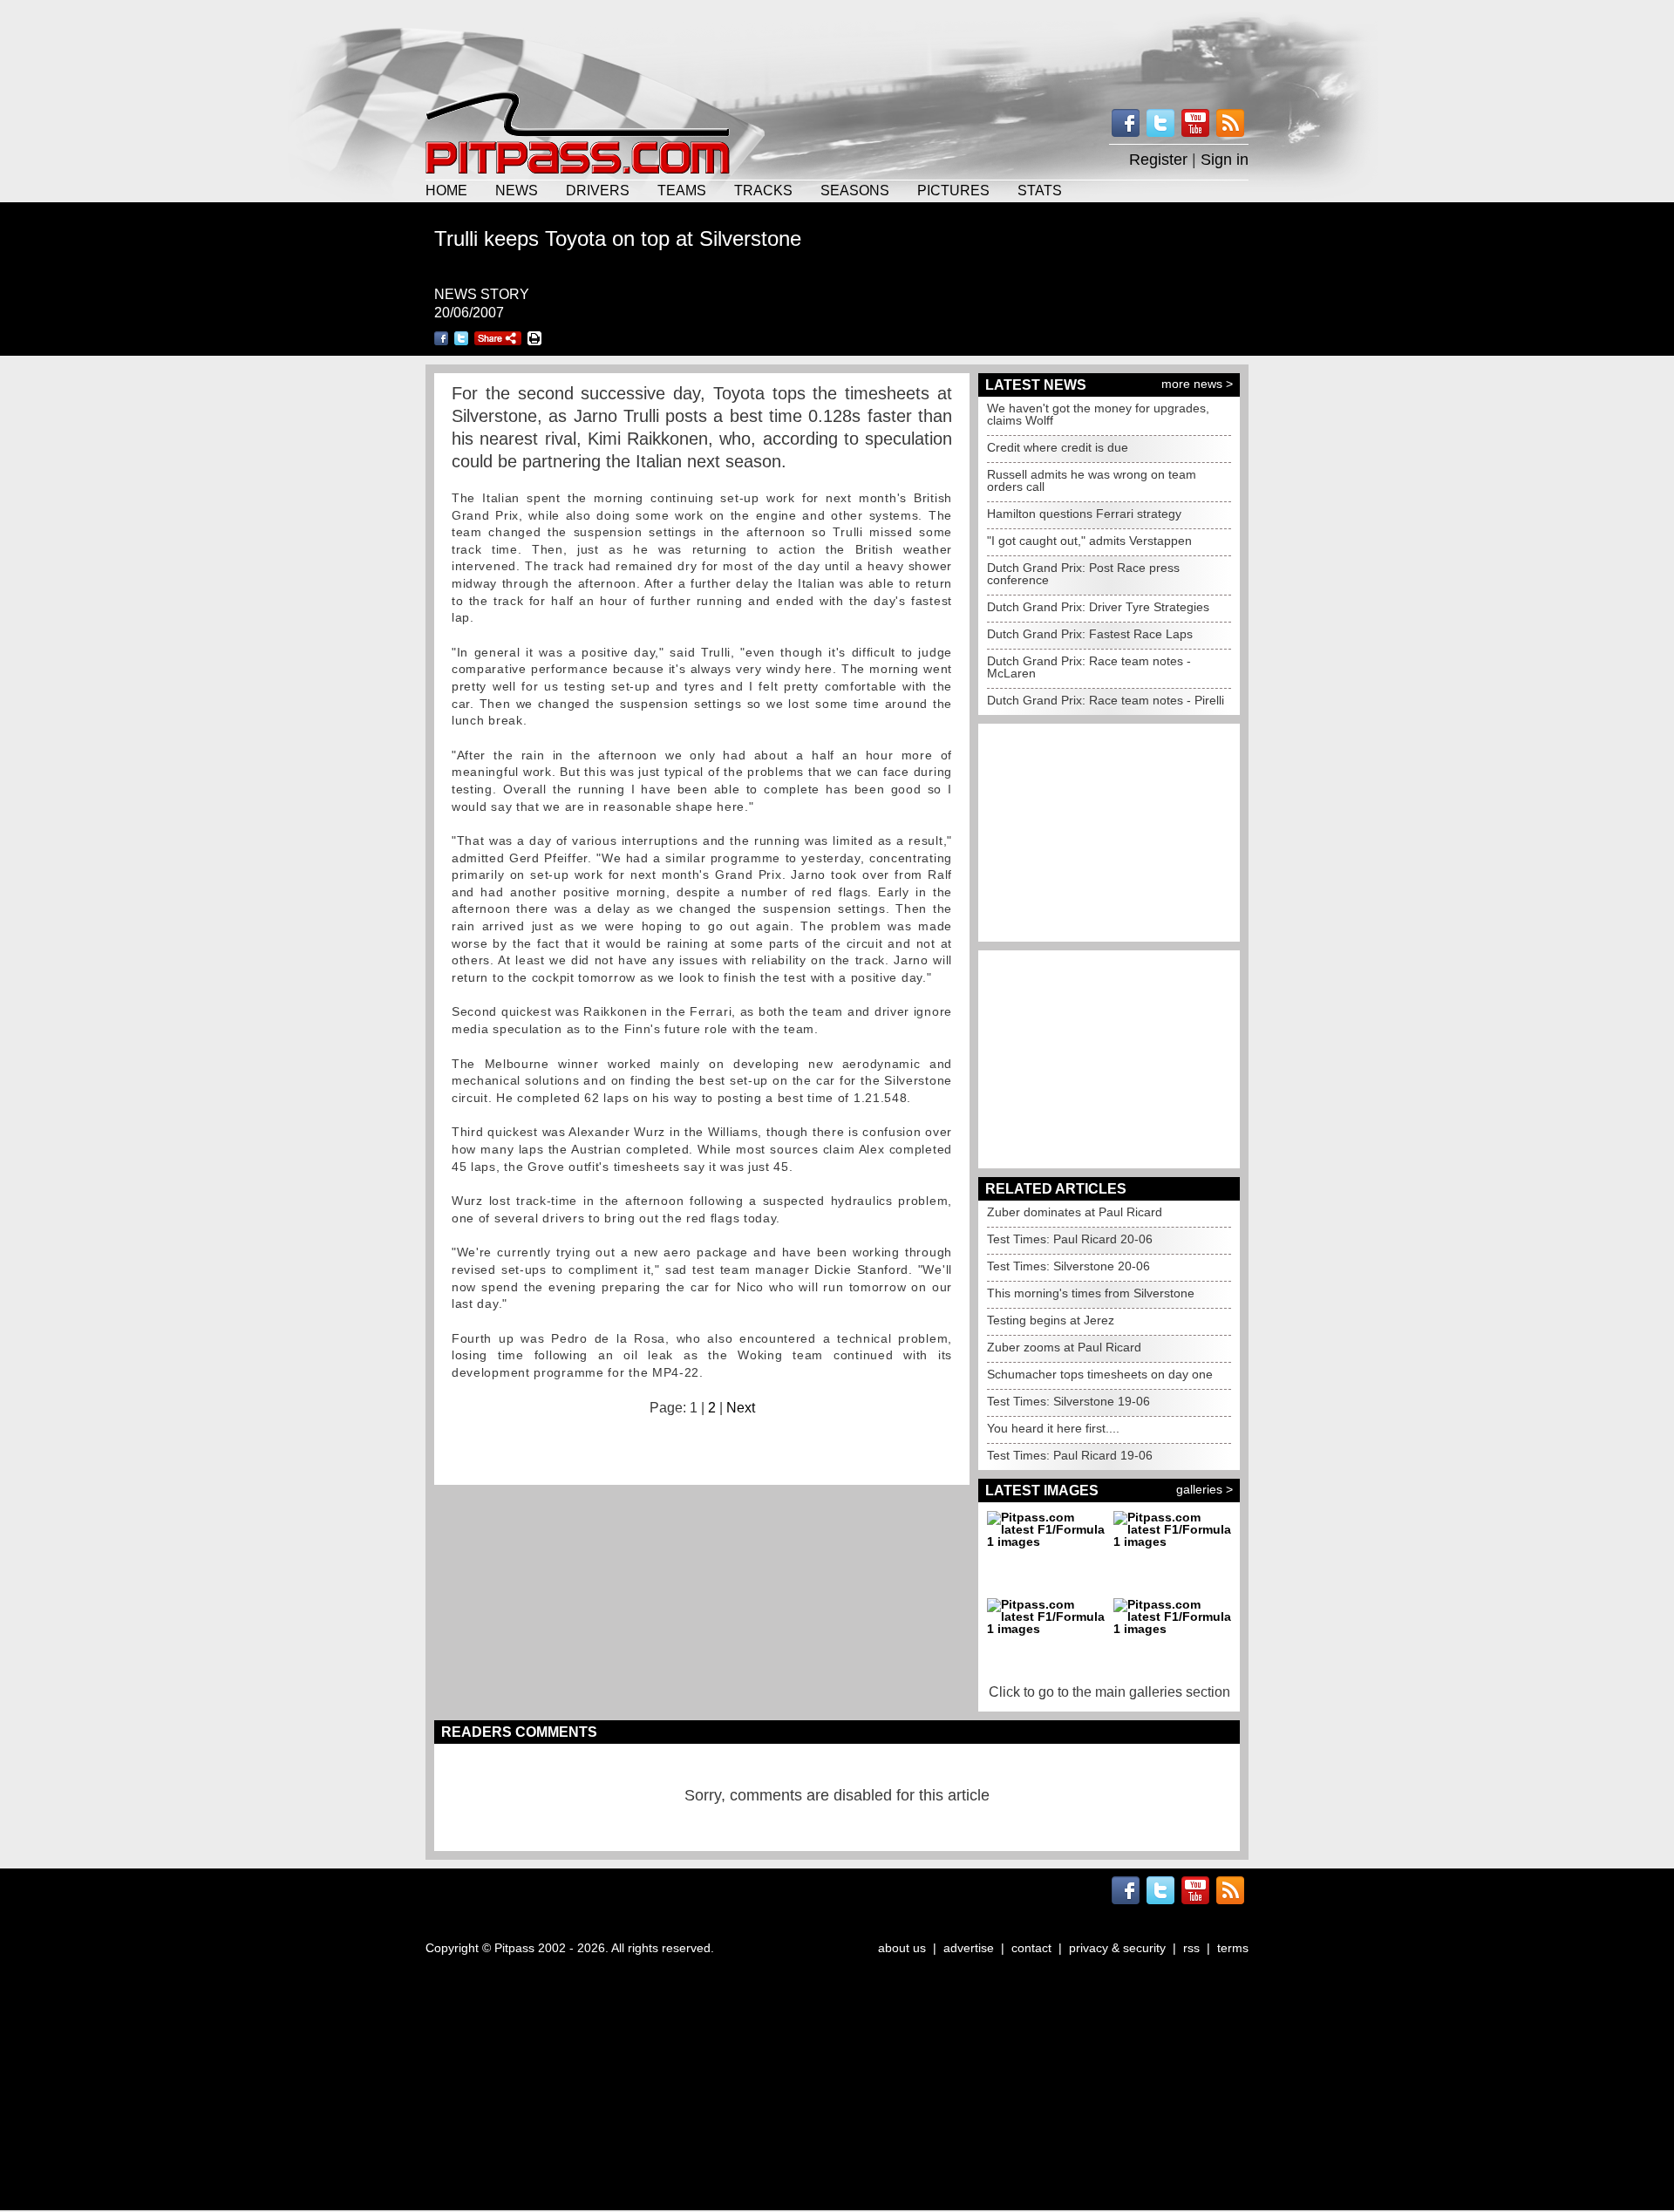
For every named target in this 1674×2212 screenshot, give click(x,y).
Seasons (855, 190)
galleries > (1204, 1489)
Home (446, 190)
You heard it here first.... (1053, 1428)
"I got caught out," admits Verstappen (1089, 541)
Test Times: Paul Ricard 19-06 (1070, 1455)
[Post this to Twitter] (461, 338)
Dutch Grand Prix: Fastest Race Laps (1090, 634)
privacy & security (1117, 1948)
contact (1031, 1948)
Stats (1040, 190)
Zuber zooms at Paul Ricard (1064, 1347)
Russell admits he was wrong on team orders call (1092, 480)
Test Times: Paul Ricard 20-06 (1070, 1239)
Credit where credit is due (1058, 447)
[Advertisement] (837, 44)
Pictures (953, 190)
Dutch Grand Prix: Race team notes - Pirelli (1106, 700)
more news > (1197, 384)
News (517, 190)
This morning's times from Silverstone (1091, 1293)
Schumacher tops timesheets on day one (1100, 1374)
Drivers (598, 190)
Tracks (763, 190)
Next (741, 1408)
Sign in (1225, 160)
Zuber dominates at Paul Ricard (1075, 1212)
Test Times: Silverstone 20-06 (1068, 1266)
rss (1191, 1948)
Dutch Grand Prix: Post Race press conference (1083, 574)
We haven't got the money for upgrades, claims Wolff (1098, 414)
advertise (969, 1948)
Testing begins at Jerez (1051, 1320)
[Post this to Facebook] (441, 338)
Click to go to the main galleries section (1109, 1692)
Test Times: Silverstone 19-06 (1068, 1401)
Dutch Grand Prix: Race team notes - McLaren (1089, 667)
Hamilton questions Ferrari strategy (1084, 514)
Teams (682, 190)
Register (1158, 160)
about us (902, 1948)
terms (1233, 1948)
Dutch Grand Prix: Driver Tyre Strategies (1098, 607)
